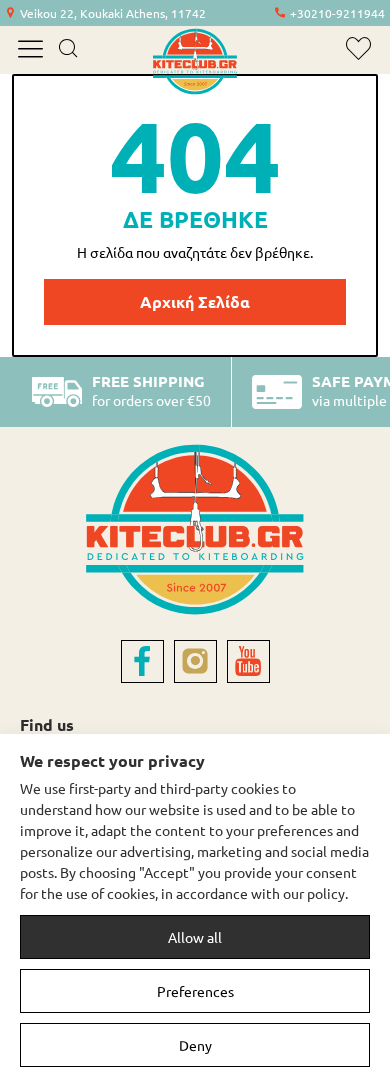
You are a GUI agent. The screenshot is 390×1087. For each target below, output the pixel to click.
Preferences (195, 991)
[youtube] (248, 661)
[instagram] (195, 661)
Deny (195, 1045)
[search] (67, 50)
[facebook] (142, 661)
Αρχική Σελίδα (195, 301)
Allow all (195, 937)
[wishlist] (358, 48)
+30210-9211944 (337, 13)
